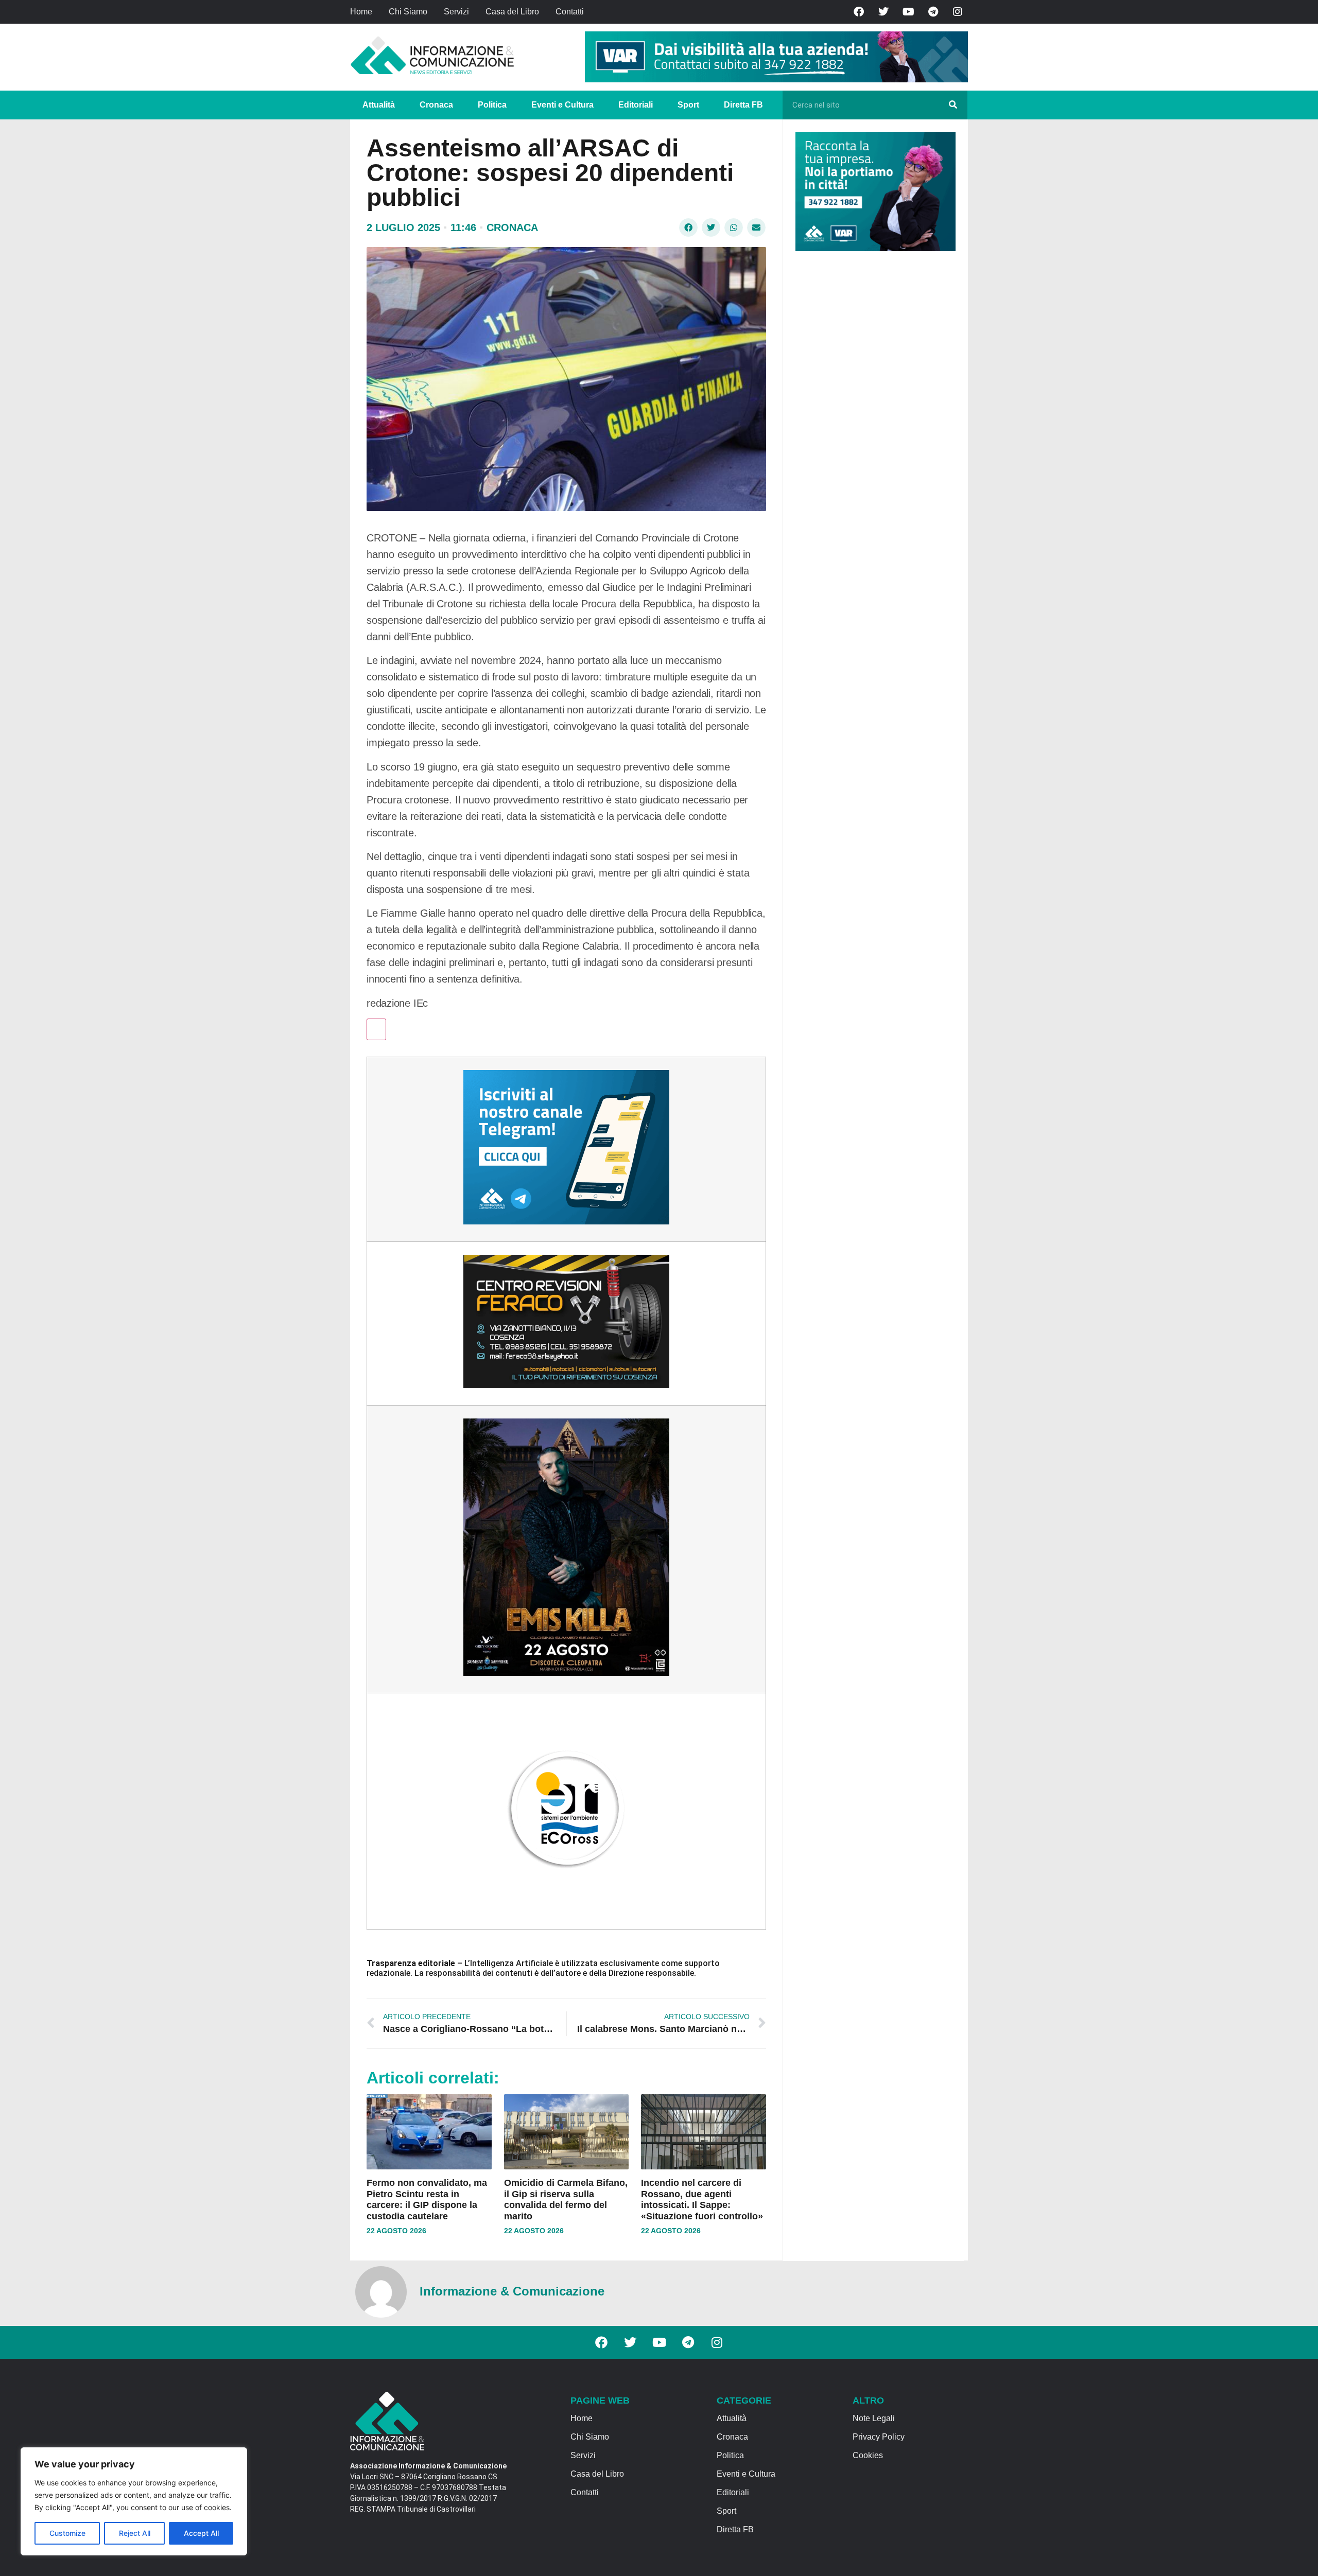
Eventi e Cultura (562, 105)
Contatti (570, 12)
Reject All (135, 2533)
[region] (134, 2501)
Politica (492, 105)
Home (361, 12)
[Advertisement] (873, 418)
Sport (688, 105)
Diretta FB (743, 105)
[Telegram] (933, 12)
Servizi (456, 12)
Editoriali (636, 105)
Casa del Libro (512, 12)
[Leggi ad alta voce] (376, 1029)
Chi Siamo (408, 12)
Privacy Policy (879, 2437)
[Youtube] (908, 12)
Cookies (868, 2455)
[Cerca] (953, 105)
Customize (67, 2533)
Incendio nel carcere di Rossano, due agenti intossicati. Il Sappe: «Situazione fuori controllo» (702, 2200)
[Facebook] (859, 12)
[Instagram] (958, 12)
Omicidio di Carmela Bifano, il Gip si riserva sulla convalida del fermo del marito (566, 2200)
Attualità (379, 105)
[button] (688, 227)
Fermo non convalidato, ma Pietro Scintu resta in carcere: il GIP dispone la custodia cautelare (427, 2200)
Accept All (201, 2533)
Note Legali (874, 2418)
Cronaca (436, 105)
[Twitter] (883, 12)
